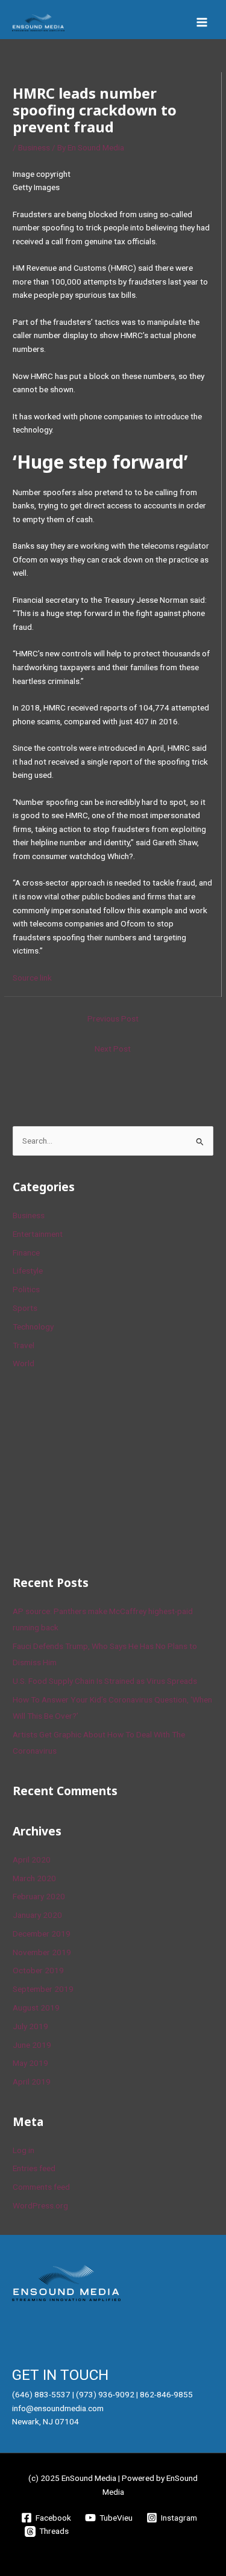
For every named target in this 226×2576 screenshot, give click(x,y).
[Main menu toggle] (202, 23)
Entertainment (38, 1234)
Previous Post (113, 1018)
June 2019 (32, 2045)
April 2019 (32, 2081)
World (24, 1363)
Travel (24, 1345)
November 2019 (42, 1952)
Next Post (113, 1049)
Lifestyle (28, 1271)
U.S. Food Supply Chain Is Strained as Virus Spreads (105, 1681)
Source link (32, 978)
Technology (33, 1327)
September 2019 (43, 1989)
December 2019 (42, 1934)
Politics (26, 1289)
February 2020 (39, 1896)
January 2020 (37, 1915)
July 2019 (30, 2026)
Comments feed (41, 2187)
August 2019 (36, 2007)
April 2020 (32, 1860)
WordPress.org (40, 2205)
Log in (24, 2150)
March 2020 (34, 1878)
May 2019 (30, 2063)
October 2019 (38, 1970)
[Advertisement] (103, 1470)
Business (34, 147)
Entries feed (34, 2168)
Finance (26, 1253)
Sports (25, 1308)
